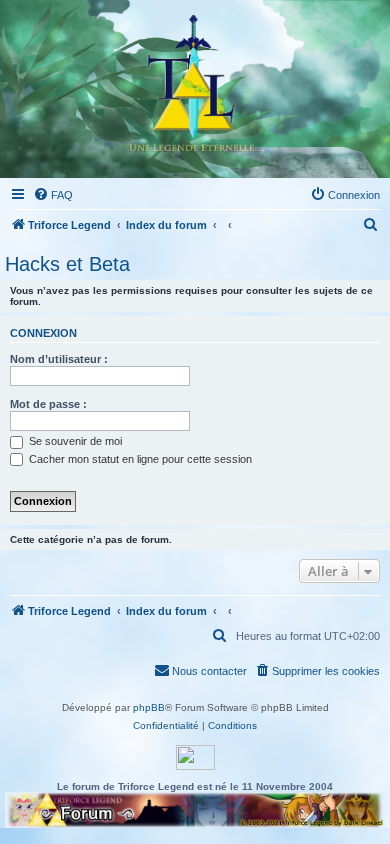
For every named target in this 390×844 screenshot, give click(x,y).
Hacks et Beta (67, 264)
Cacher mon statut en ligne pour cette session (139, 459)
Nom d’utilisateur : (59, 359)
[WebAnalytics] (195, 757)
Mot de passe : (48, 404)
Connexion (43, 333)
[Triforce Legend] (195, 89)
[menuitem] (53, 195)
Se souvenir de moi (74, 441)
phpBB (149, 707)
